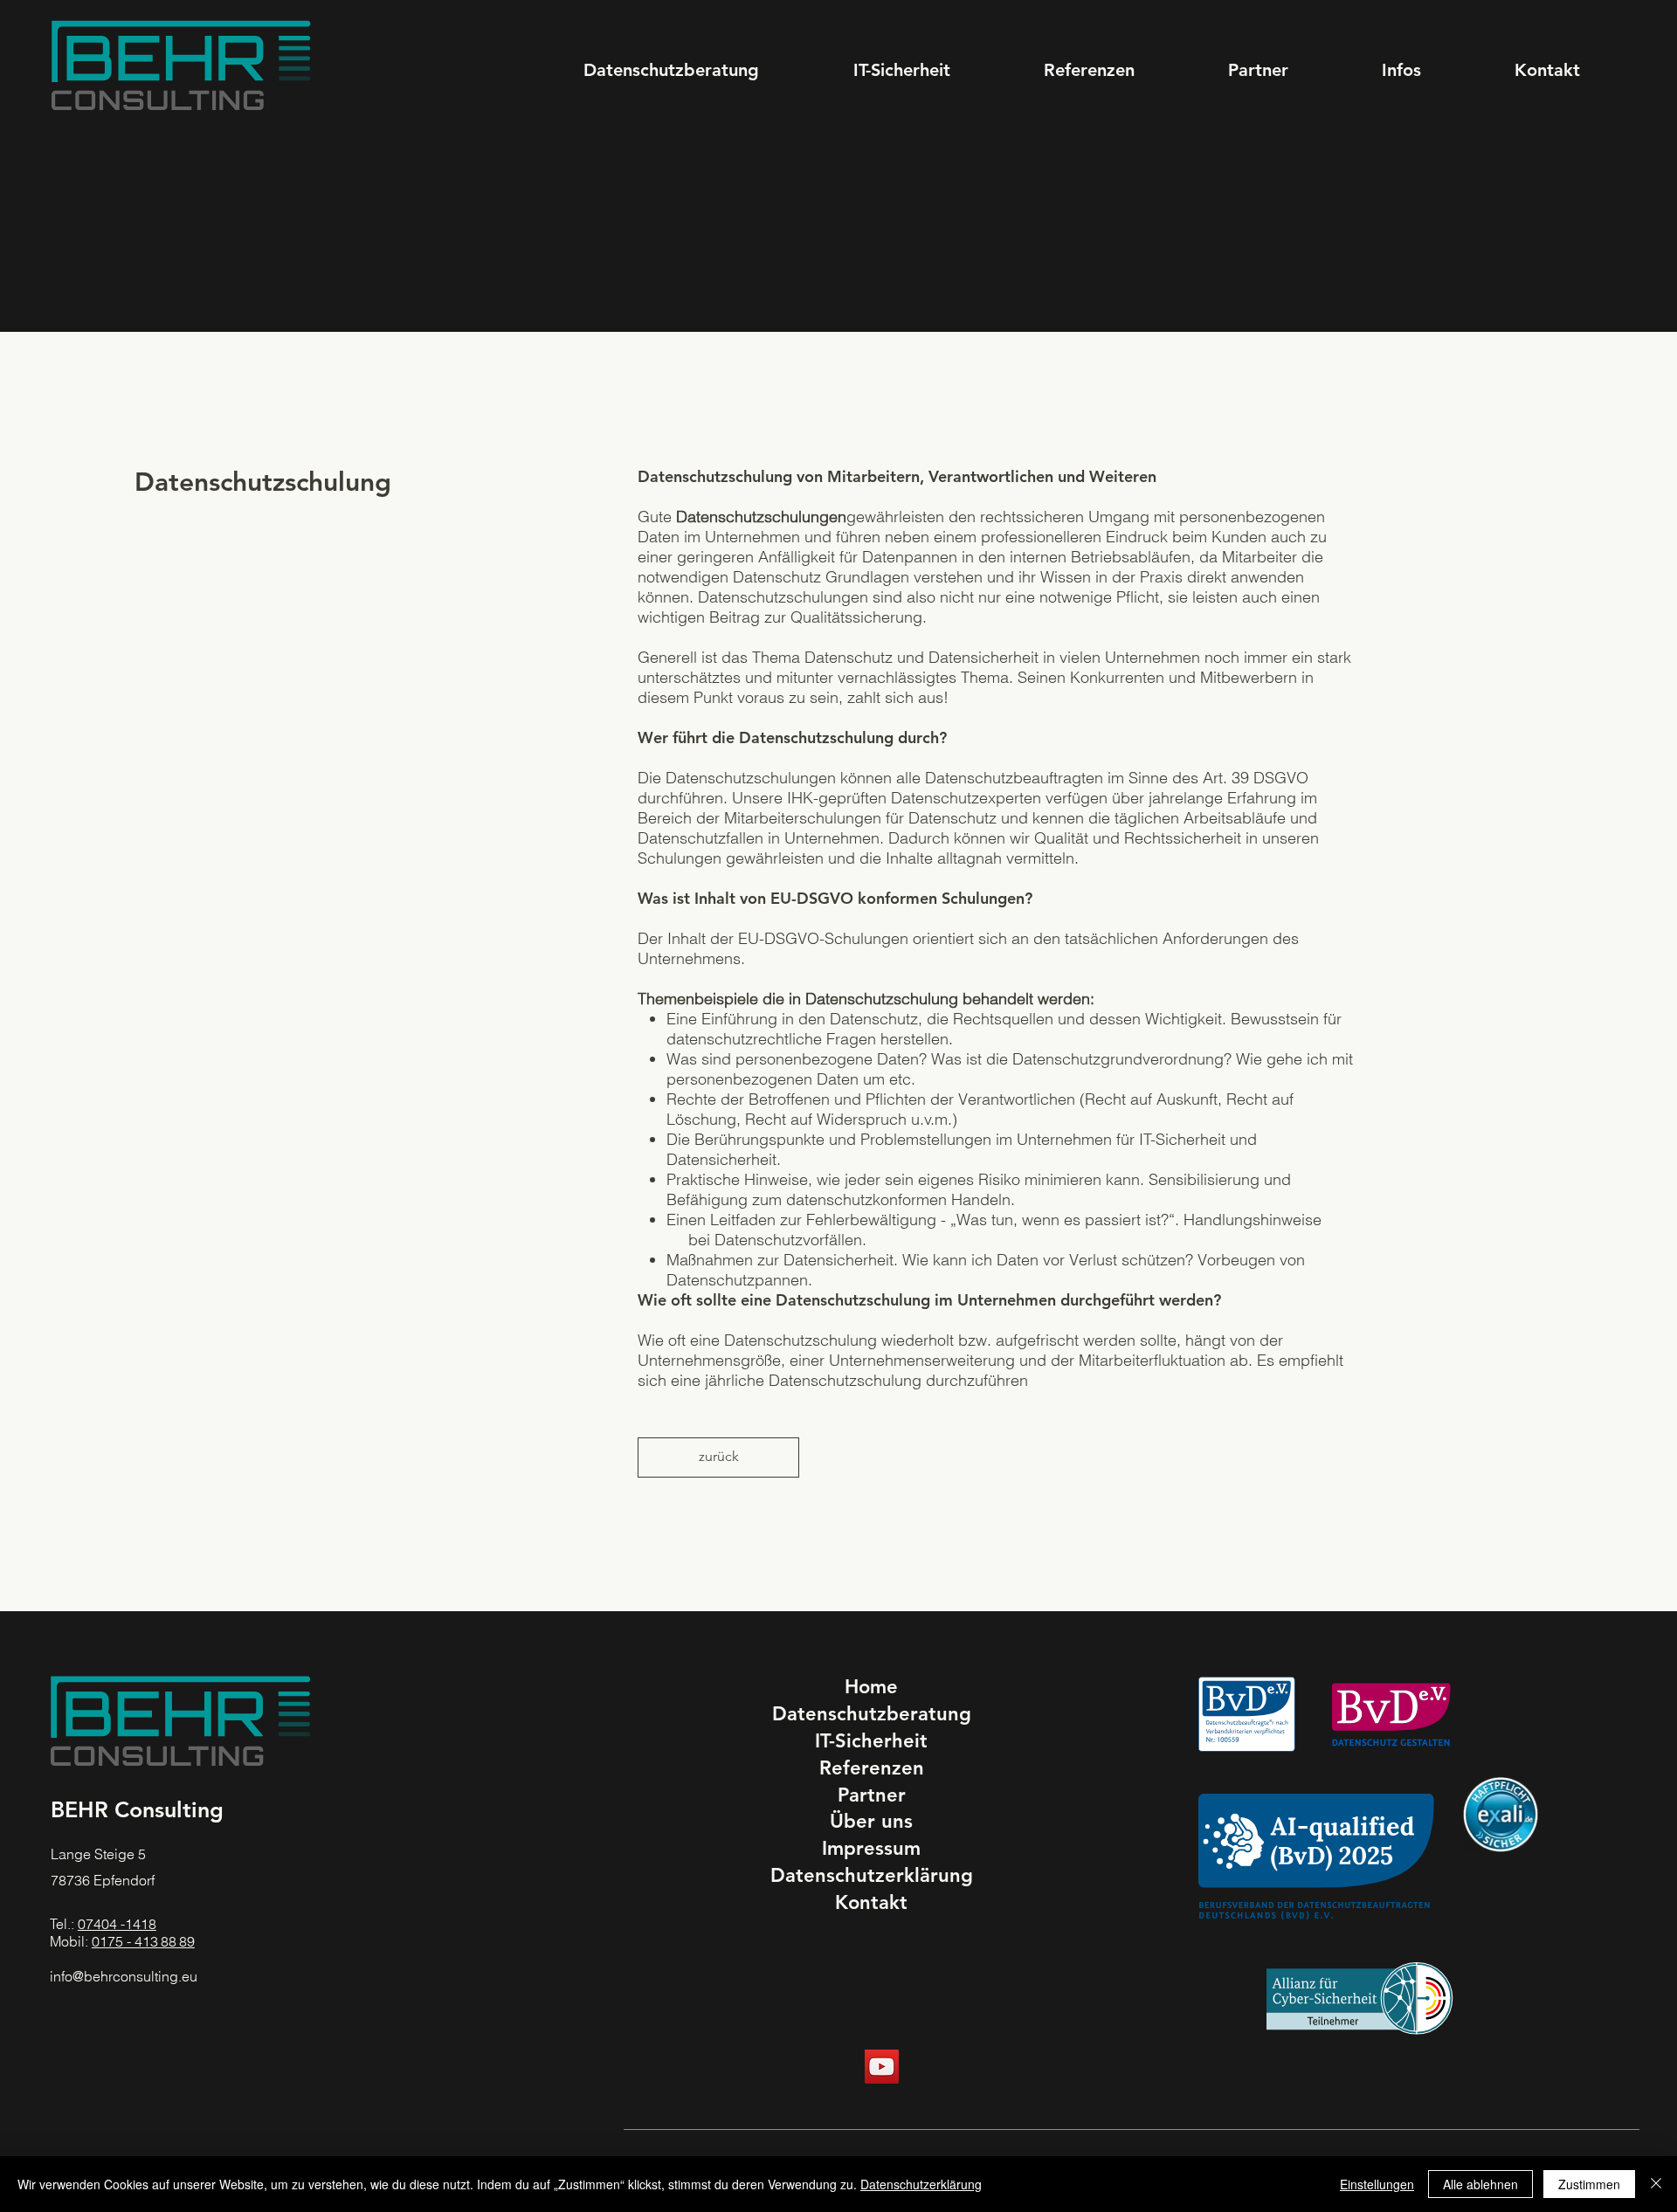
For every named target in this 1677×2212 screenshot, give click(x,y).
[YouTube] (882, 2067)
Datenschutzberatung (872, 1714)
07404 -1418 (117, 1924)
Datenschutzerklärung (872, 1875)
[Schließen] (1656, 2184)
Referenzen (872, 1768)
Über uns (871, 1821)
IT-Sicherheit (871, 1741)
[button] (1401, 70)
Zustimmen (1589, 2184)
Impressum (871, 1848)
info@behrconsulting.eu (124, 1976)
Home (871, 1687)
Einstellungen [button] (1377, 2184)
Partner (872, 1795)
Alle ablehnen (1480, 2184)
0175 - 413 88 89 (143, 1941)
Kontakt (871, 1902)
